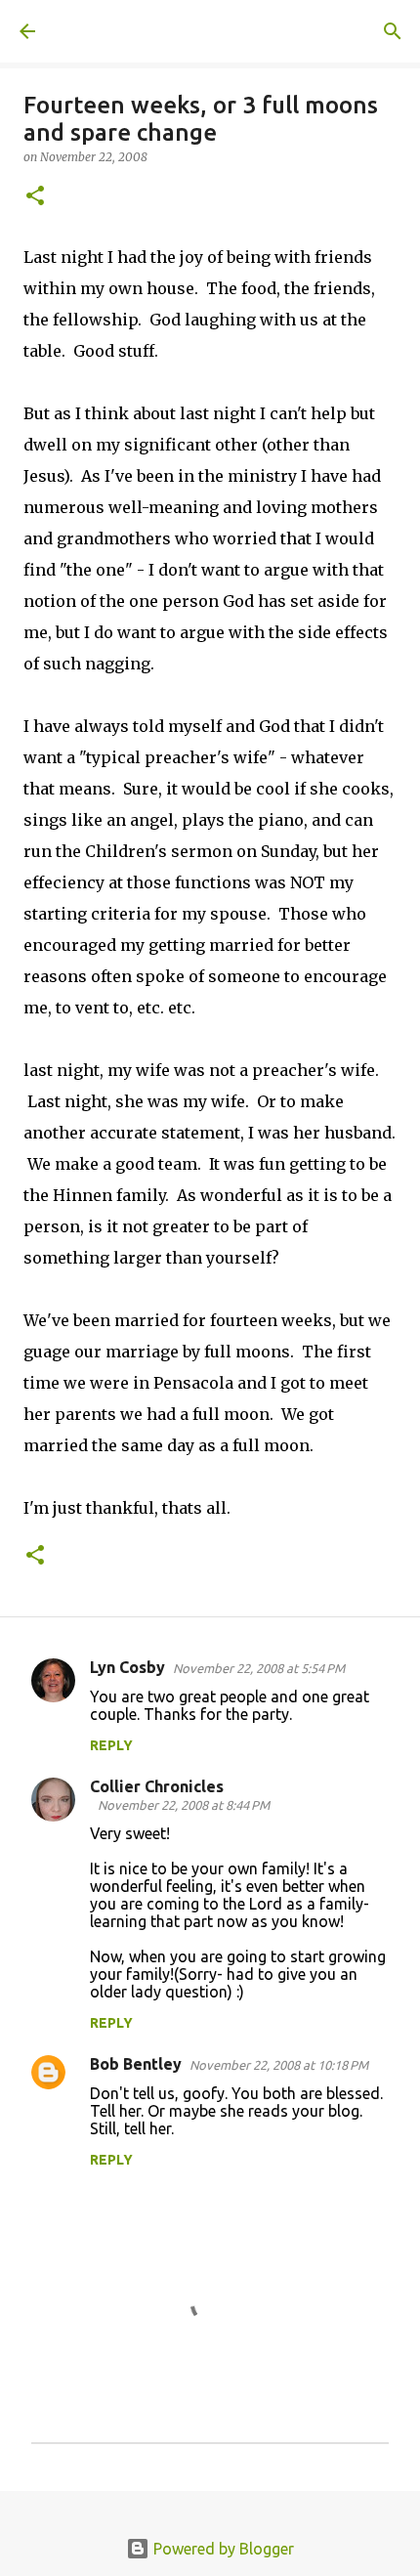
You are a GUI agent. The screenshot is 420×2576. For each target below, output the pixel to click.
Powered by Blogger (222, 2549)
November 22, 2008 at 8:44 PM (184, 1805)
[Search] (393, 31)
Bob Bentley (136, 2064)
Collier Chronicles (157, 1786)
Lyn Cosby (127, 1667)
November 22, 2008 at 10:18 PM (279, 2065)
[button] (35, 197)
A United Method (117, 31)
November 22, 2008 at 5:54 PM (259, 1668)
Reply (111, 1745)
